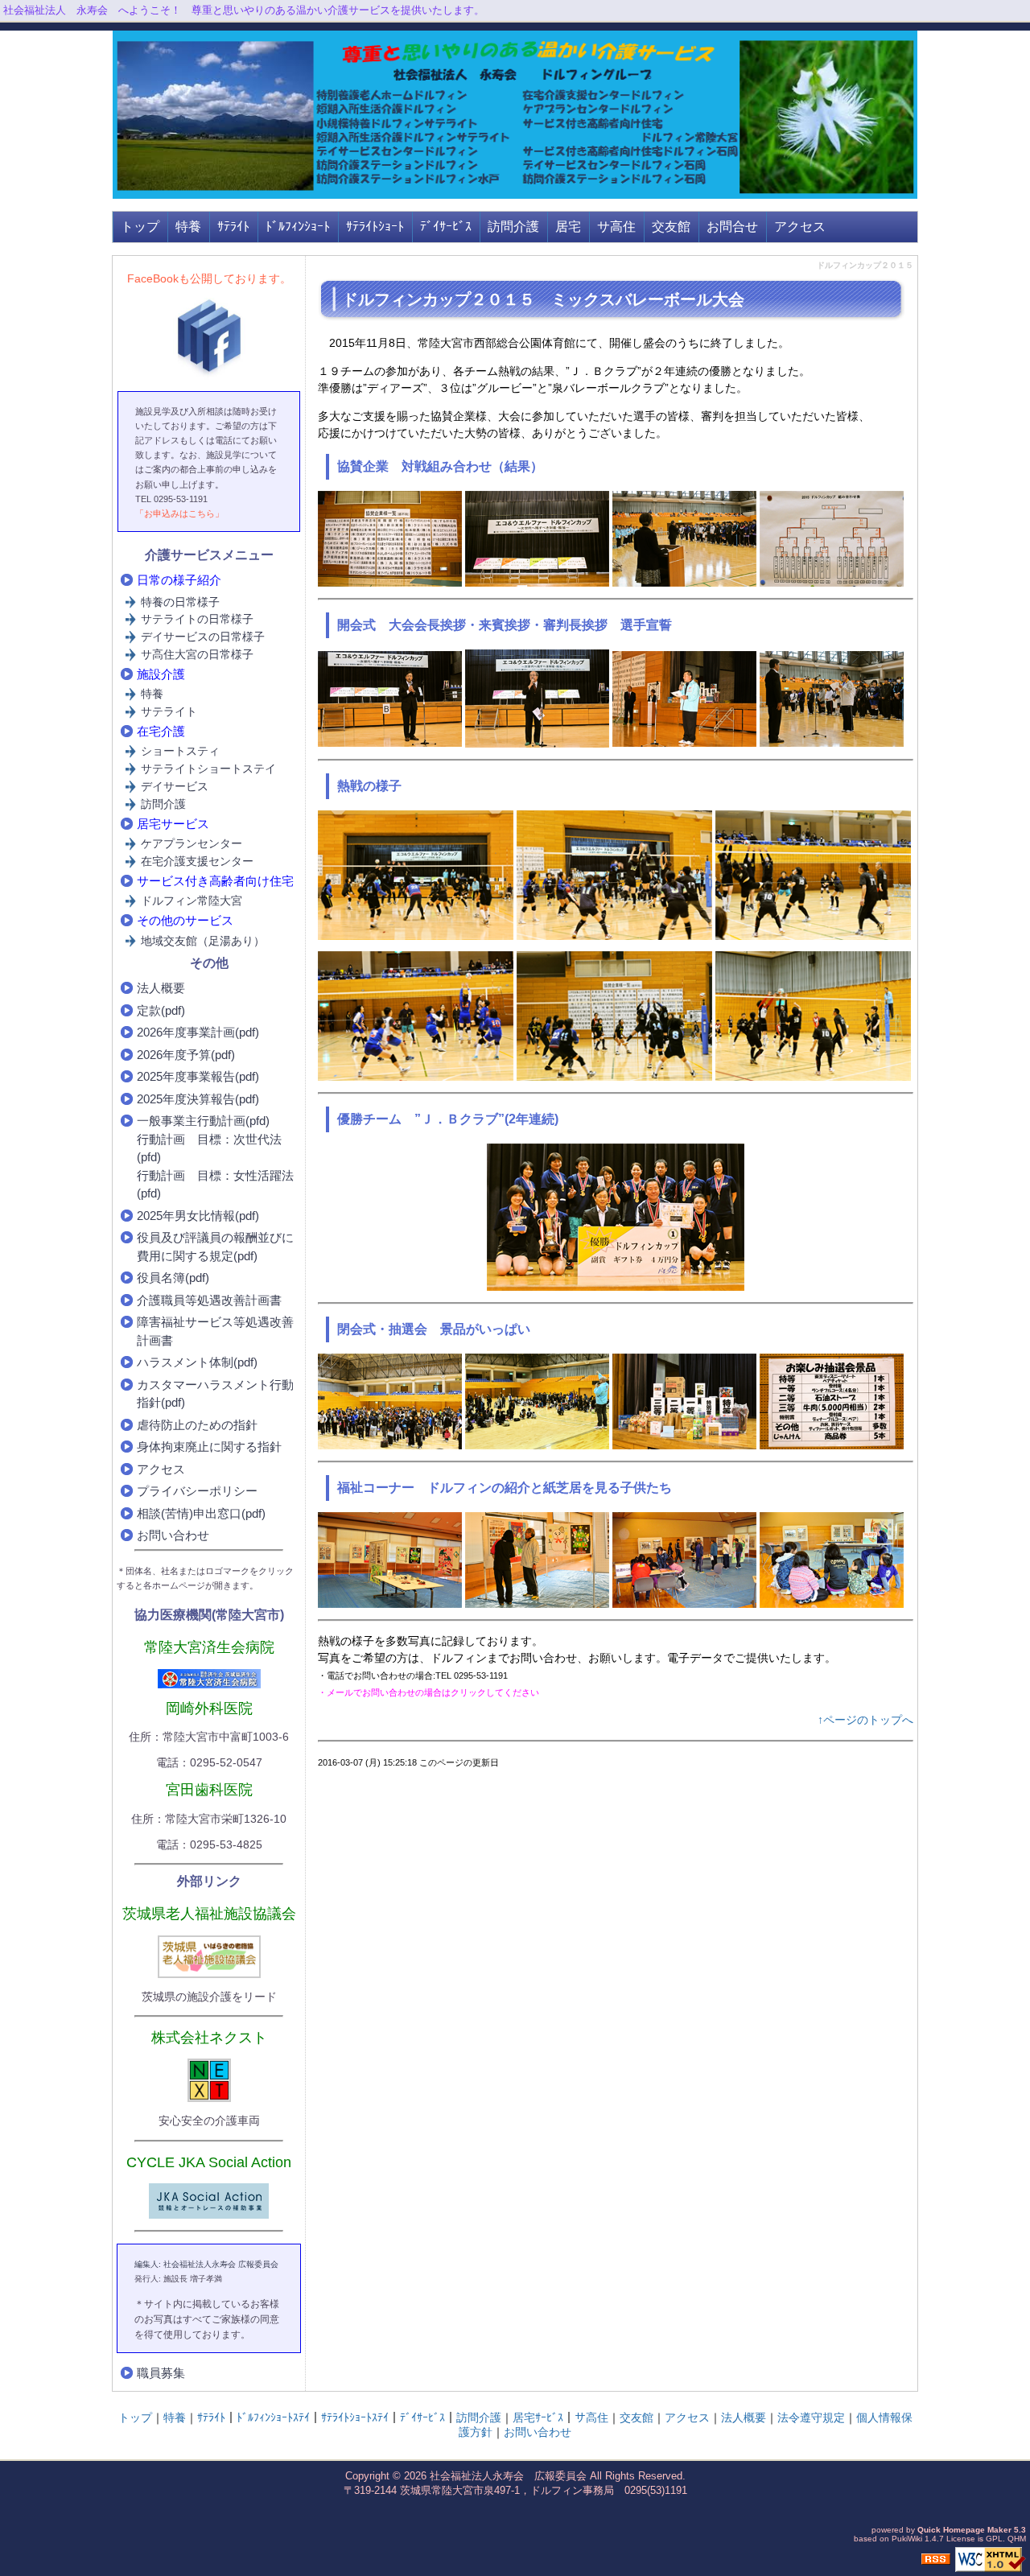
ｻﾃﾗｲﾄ (233, 227)
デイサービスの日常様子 (203, 637)
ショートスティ (180, 751)
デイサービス (175, 786)
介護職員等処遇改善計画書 (209, 1300)
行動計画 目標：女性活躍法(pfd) (215, 1185)
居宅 (568, 227)
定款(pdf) (161, 1010)
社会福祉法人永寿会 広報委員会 (508, 2476)
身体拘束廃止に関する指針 (209, 1447)
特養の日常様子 (180, 602)
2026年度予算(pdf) (186, 1055)
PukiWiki (907, 2539)
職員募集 (161, 2373)
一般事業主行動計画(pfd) (203, 1121)
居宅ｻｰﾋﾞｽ (538, 2417)
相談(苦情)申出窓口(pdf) (201, 1513)
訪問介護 (513, 227)
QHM (1017, 2539)
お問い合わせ (173, 1535)
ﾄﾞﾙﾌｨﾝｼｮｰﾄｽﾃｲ (273, 2417)
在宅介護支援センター (197, 861)
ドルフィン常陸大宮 (192, 901)
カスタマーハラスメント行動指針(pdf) (215, 1394)
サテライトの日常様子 (197, 619)
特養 (188, 227)
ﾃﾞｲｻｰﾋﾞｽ (446, 227)
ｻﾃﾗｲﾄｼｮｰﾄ (375, 227)
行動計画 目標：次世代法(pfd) (209, 1148)
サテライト (169, 711)
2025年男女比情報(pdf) (198, 1216)
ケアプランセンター (192, 843)
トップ (140, 227)
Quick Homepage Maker (964, 2530)
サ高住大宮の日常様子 (197, 654)
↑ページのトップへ (865, 1720)
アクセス (800, 227)
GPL (994, 2539)
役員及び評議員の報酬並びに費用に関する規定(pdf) (215, 1247)
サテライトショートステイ (208, 769)
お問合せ (732, 227)
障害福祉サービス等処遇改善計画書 (215, 1331)
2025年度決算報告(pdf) (198, 1099)
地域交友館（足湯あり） (203, 941)
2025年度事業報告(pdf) (198, 1076)
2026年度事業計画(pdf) (198, 1032)
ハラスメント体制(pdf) (197, 1362)
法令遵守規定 (811, 2417)
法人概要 (161, 988)
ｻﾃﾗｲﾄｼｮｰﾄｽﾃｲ (355, 2417)
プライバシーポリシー (197, 1491)
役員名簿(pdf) (173, 1278)
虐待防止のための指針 (197, 1425)
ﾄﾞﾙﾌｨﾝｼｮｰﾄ (298, 227)
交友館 (671, 227)
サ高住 (616, 227)
